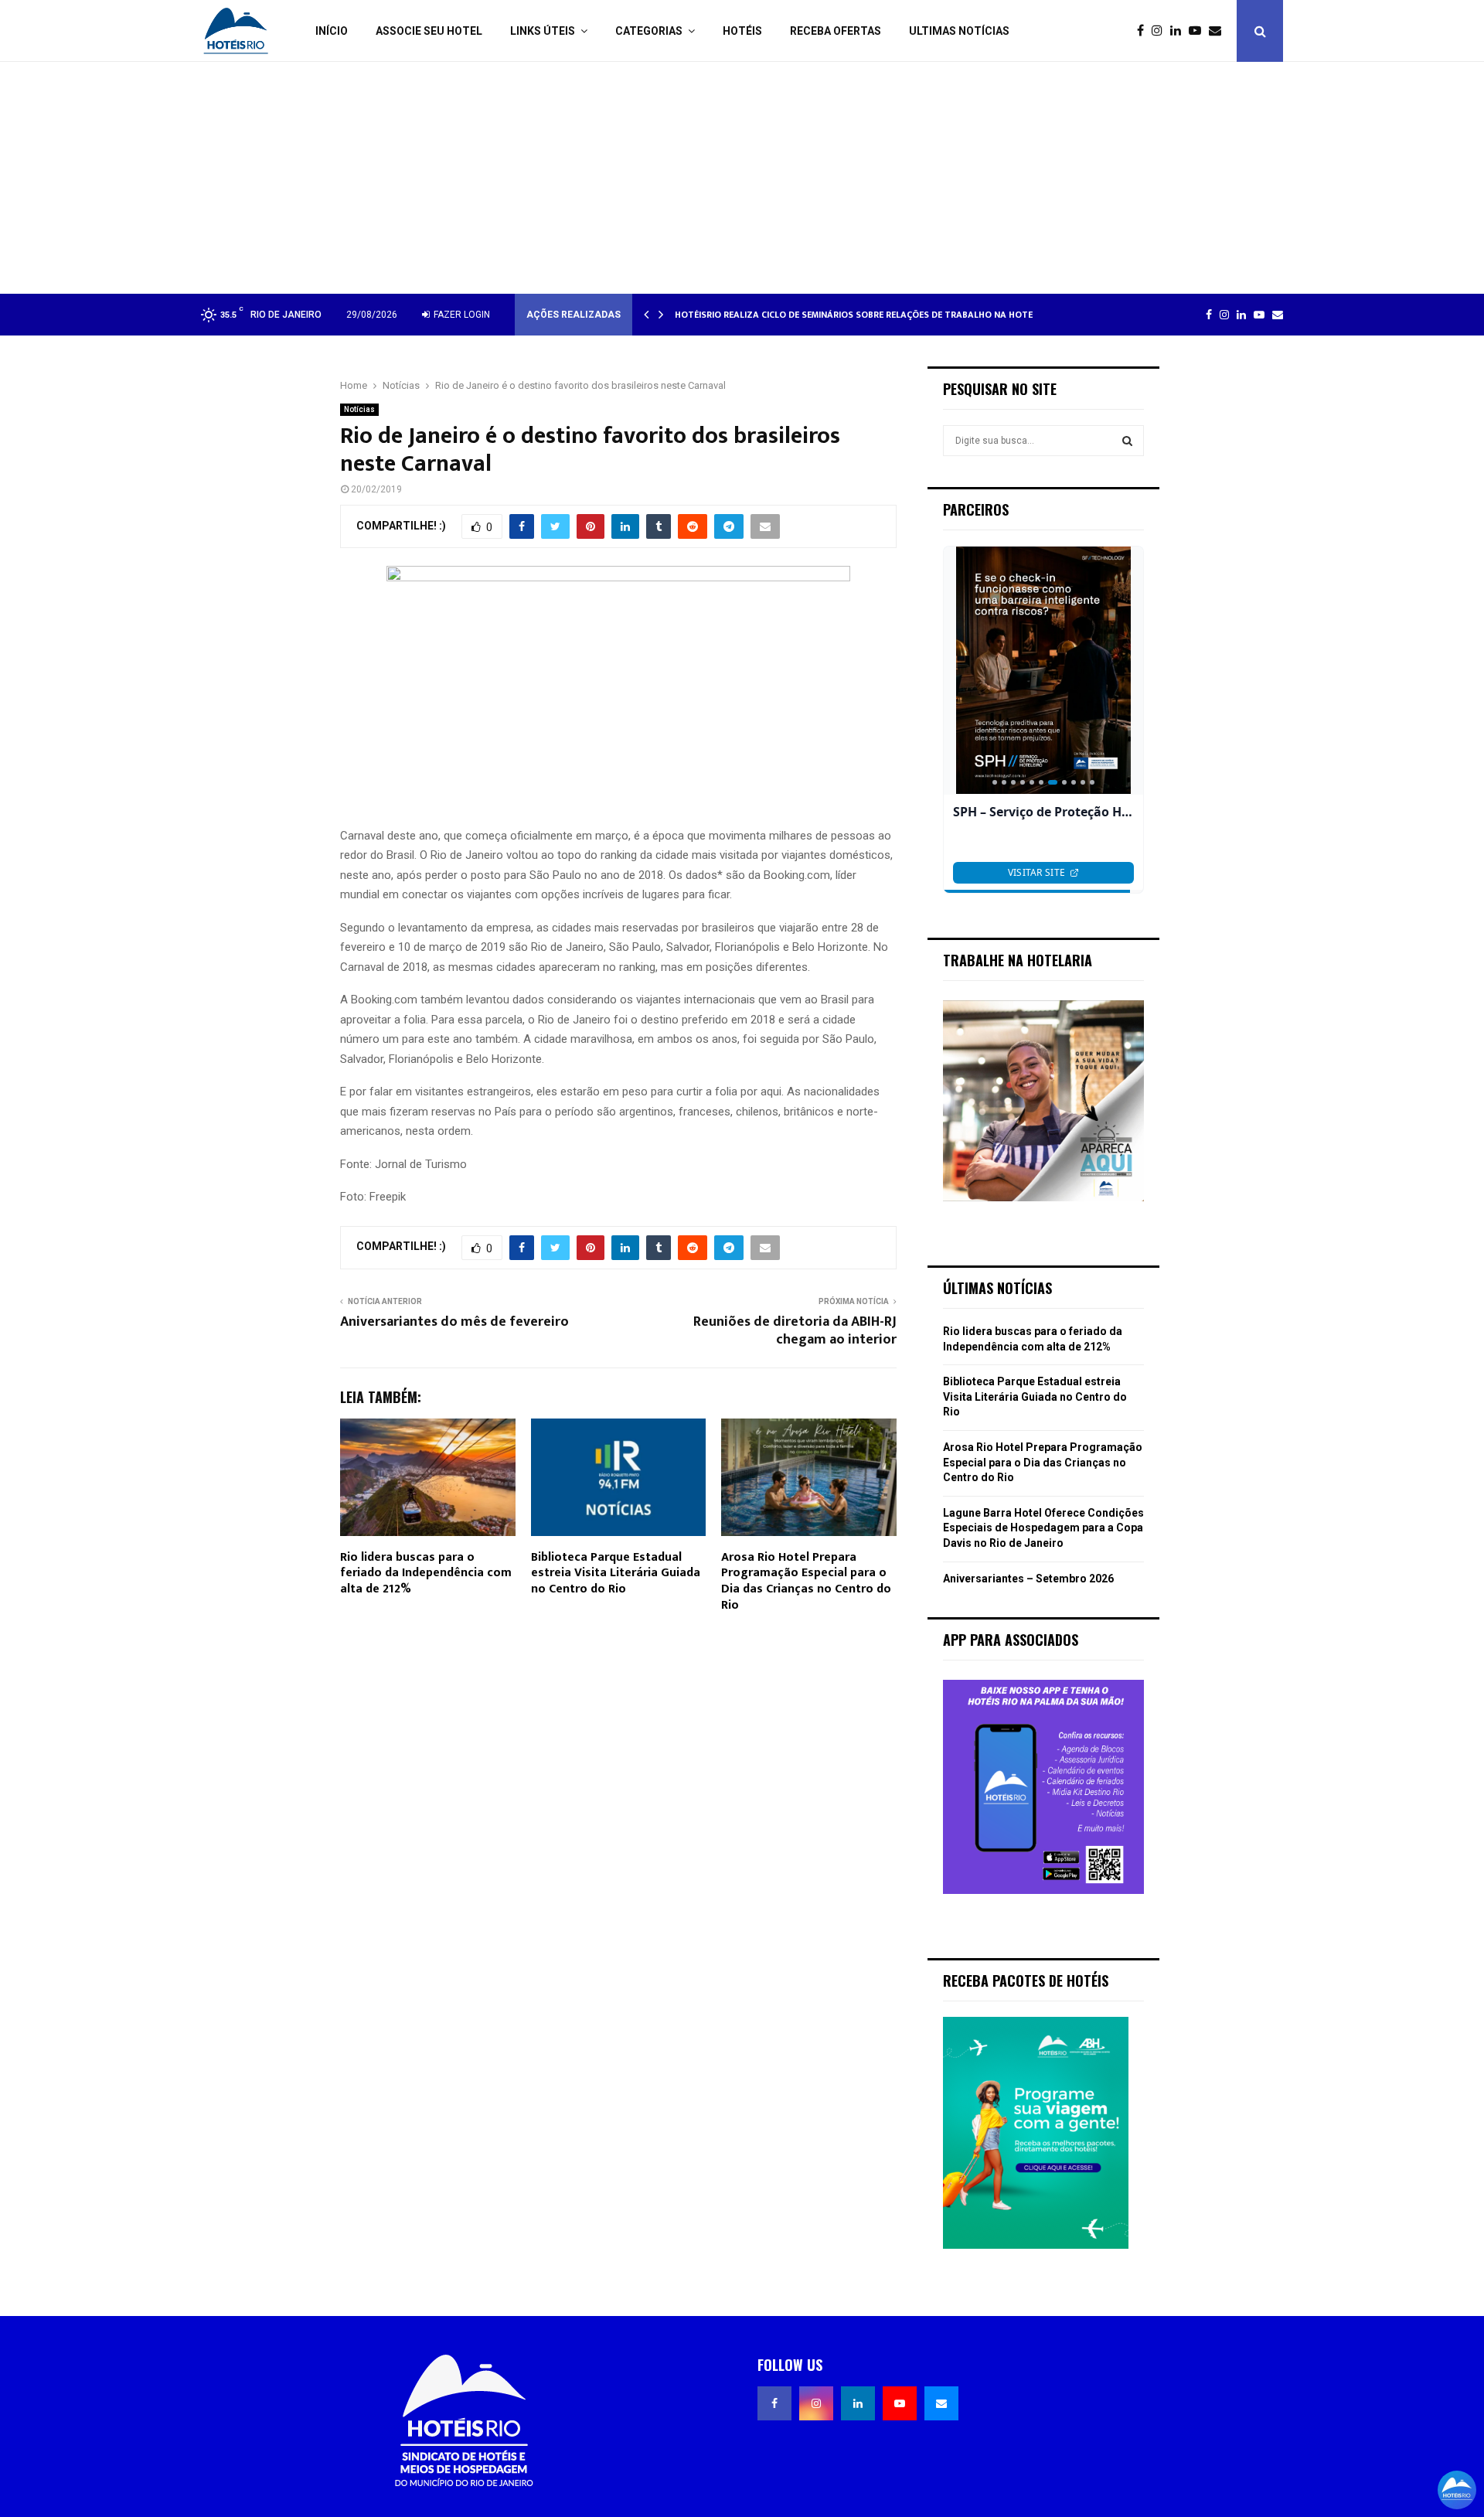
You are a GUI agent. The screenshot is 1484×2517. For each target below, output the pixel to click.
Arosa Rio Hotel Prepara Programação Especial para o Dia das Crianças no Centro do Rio (806, 1581)
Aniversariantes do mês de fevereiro (454, 1322)
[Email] (1219, 31)
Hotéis (742, 31)
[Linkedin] (1179, 31)
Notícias (359, 409)
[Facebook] (1144, 31)
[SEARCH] (1127, 441)
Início (332, 31)
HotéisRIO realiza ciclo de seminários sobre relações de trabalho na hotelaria (866, 315)
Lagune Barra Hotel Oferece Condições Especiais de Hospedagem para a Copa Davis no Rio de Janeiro (1043, 1528)
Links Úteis (543, 31)
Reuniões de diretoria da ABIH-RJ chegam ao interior (795, 1331)
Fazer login (461, 315)
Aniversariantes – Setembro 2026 (1028, 1579)
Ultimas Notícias (959, 31)
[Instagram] (1161, 31)
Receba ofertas (836, 31)
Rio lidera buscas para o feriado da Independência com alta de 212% (426, 1574)
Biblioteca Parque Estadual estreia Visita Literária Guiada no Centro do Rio (616, 1574)
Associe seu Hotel (429, 31)
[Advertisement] (742, 178)
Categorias (649, 31)
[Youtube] (1199, 31)
